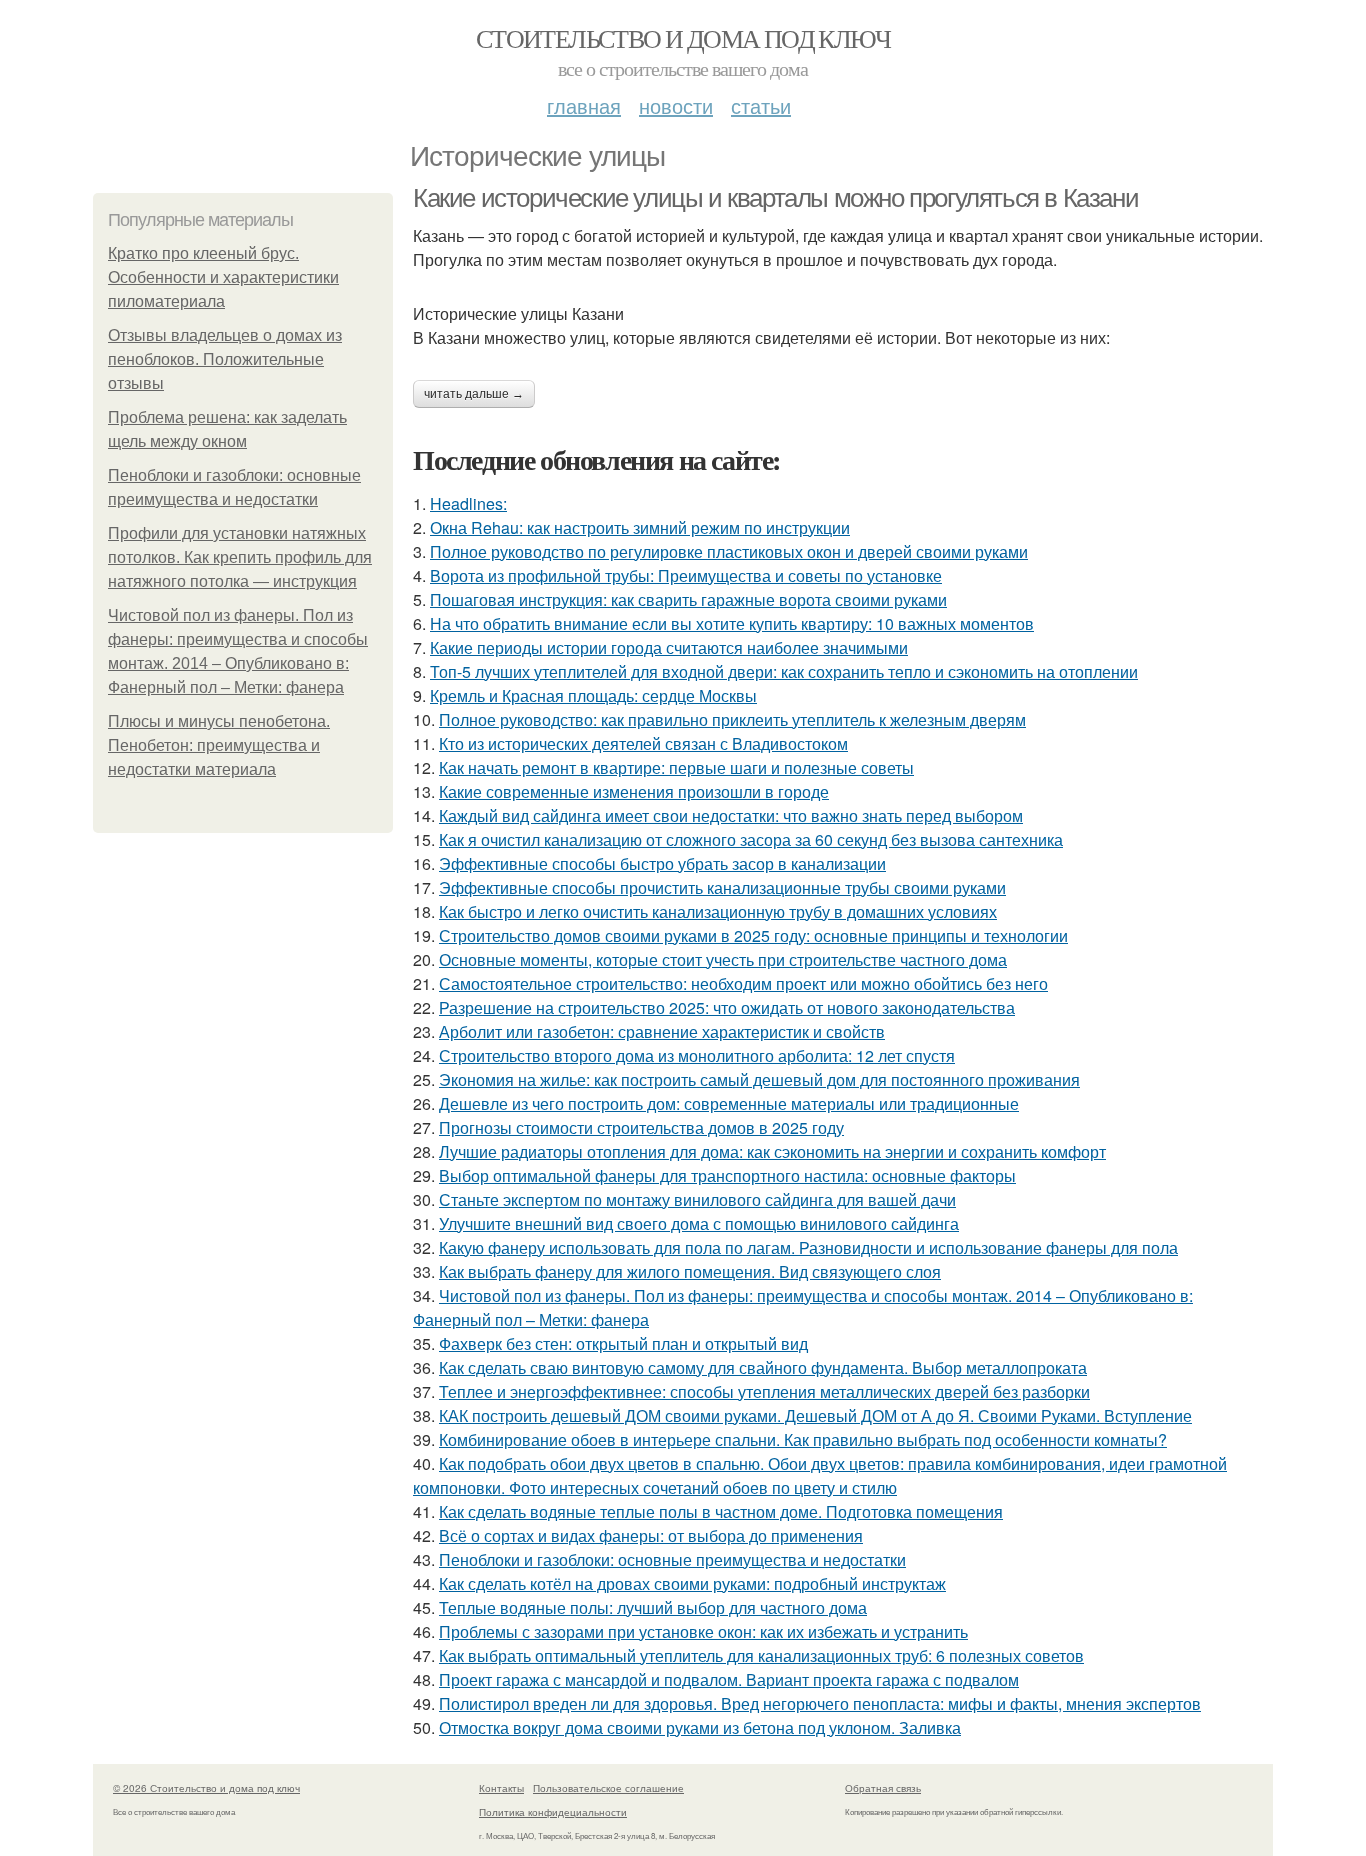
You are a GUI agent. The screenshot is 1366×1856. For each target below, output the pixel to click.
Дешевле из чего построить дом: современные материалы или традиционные (729, 1103)
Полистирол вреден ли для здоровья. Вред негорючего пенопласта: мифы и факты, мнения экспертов (820, 1703)
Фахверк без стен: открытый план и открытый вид (623, 1343)
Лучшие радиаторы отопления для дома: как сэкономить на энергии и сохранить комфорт (772, 1151)
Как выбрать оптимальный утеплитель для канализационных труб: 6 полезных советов (761, 1655)
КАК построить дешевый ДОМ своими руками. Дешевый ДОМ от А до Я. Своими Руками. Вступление (815, 1415)
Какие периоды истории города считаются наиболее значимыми (669, 647)
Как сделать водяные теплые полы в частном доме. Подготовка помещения (721, 1511)
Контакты (501, 1788)
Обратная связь (883, 1788)
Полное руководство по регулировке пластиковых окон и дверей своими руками (729, 551)
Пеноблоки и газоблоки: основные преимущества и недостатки (672, 1559)
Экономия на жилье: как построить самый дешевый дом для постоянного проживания (759, 1079)
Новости (676, 105)
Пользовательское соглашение (608, 1788)
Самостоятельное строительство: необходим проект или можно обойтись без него (743, 983)
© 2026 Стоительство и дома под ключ (206, 1788)
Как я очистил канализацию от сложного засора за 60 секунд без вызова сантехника (751, 839)
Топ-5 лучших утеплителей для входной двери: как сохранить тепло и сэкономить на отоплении (784, 671)
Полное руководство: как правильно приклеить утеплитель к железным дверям (732, 719)
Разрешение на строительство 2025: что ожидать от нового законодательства (727, 1007)
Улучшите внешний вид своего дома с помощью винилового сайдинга (699, 1223)
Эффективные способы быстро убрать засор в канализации (662, 863)
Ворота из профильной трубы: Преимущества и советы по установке (686, 575)
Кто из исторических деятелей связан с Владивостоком (643, 743)
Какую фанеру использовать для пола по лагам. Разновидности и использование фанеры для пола (808, 1247)
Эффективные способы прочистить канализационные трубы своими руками (722, 887)
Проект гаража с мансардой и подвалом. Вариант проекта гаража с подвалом (729, 1679)
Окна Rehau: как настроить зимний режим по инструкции (640, 527)
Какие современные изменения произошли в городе (634, 791)
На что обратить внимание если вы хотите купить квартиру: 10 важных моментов (732, 623)
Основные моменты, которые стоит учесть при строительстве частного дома (723, 959)
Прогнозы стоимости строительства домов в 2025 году (641, 1127)
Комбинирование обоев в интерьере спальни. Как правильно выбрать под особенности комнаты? (803, 1439)
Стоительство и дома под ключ (683, 38)
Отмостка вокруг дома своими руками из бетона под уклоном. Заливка (700, 1727)
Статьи (761, 105)
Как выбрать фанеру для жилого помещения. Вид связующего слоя (690, 1271)
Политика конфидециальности (553, 1812)
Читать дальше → (474, 394)
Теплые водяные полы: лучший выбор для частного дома (653, 1607)
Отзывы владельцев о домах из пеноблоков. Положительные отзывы (225, 359)
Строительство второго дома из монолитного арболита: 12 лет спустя (697, 1055)
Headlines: (468, 503)
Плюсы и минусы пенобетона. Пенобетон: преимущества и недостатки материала (219, 745)
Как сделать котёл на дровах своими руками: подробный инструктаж (692, 1583)
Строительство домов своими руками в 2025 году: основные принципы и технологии (753, 935)
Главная (584, 105)
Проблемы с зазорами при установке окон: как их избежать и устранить (703, 1631)
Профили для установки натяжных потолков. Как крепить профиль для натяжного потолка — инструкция (240, 557)
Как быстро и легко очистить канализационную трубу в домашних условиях (718, 911)
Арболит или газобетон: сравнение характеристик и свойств (662, 1031)
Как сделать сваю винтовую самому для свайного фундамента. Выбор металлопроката (763, 1367)
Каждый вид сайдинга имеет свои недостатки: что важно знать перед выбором (731, 815)
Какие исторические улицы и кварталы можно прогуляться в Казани (775, 198)
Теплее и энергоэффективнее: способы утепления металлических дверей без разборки (764, 1391)
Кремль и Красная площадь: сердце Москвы (593, 695)
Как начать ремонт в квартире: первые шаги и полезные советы (676, 767)
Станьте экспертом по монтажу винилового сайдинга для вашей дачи (697, 1199)
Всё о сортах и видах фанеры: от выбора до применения (651, 1535)
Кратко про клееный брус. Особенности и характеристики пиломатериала (223, 277)
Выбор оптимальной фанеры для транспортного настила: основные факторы (727, 1175)
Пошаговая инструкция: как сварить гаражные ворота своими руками (688, 599)
